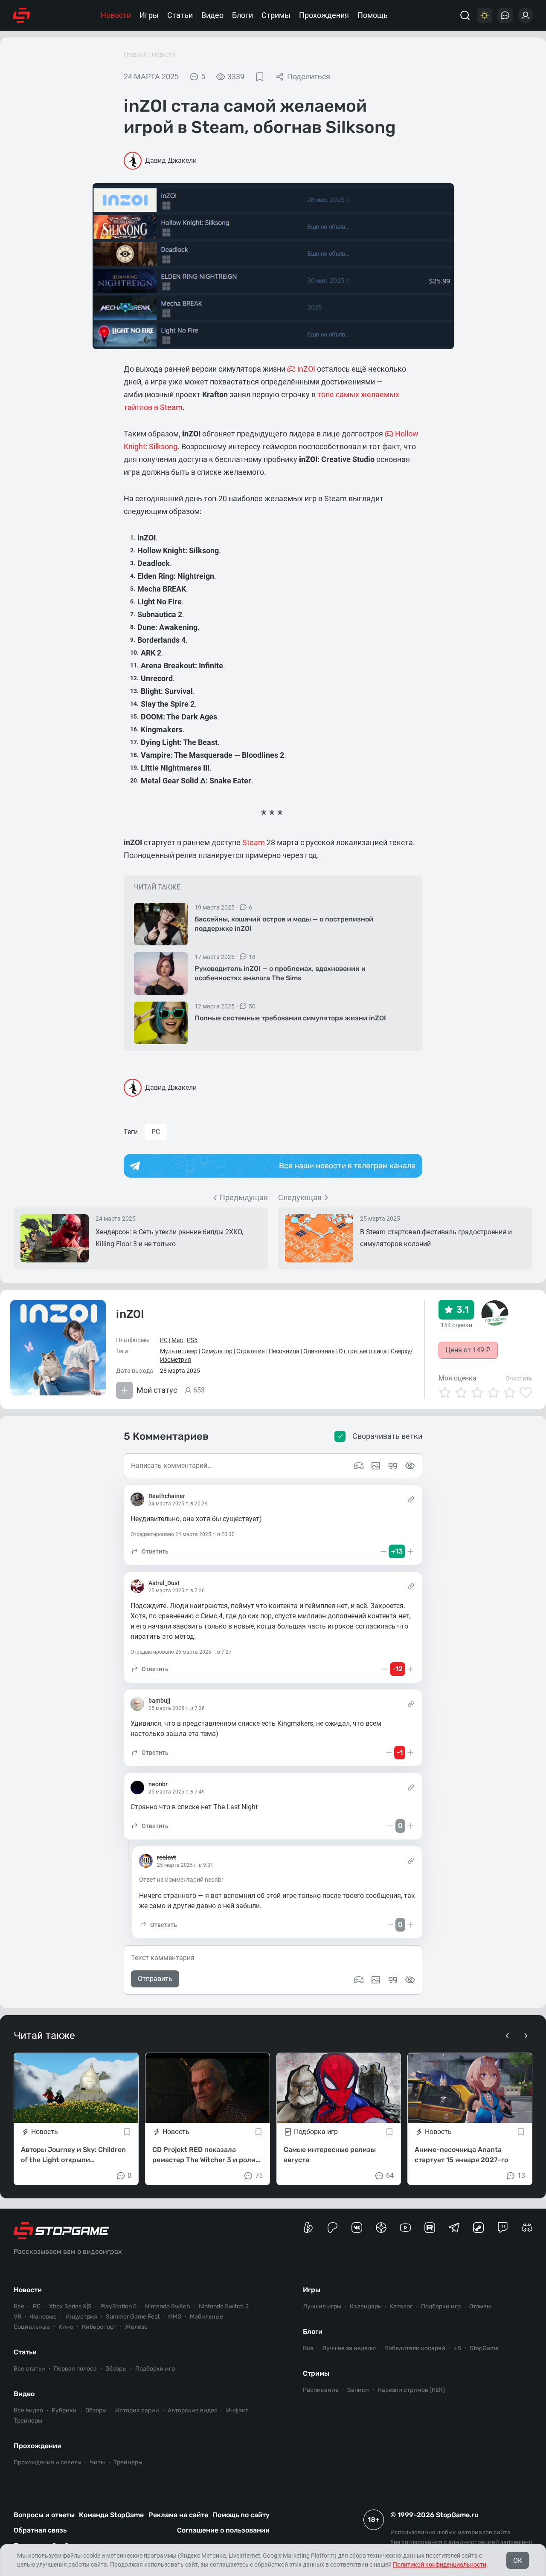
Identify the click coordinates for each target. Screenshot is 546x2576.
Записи (358, 2390)
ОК (518, 2560)
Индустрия (81, 2317)
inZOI (130, 1314)
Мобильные (206, 2317)
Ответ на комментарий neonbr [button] (181, 1880)
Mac (177, 1340)
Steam (254, 842)
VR (17, 2317)
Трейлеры (28, 2421)
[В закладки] (260, 77)
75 (259, 2175)
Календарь (365, 2306)
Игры (149, 15)
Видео (212, 15)
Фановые (43, 2317)
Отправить (155, 1979)
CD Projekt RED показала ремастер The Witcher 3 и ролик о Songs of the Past (206, 2155)
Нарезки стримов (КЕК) (411, 2390)
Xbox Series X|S (70, 2306)
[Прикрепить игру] (359, 1980)
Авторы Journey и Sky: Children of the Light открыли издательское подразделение (73, 2155)
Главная (135, 55)
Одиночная (319, 1351)
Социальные (32, 2327)
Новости (116, 15)
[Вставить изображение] (376, 1980)
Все (19, 2306)
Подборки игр (155, 2369)
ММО (175, 2317)
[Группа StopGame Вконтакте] (357, 2228)
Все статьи (29, 2369)
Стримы (276, 15)
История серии (137, 2410)
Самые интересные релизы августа (330, 2154)
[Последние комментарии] (505, 15)
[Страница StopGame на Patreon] (333, 2228)
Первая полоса (75, 2369)
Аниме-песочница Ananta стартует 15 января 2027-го (461, 2154)
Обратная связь (40, 2530)
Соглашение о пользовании (223, 2530)
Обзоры (116, 2369)
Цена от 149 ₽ (468, 1350)
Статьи (180, 15)
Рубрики (64, 2410)
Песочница (284, 1351)
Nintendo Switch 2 (224, 2306)
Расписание (321, 2390)
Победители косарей (415, 2348)
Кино (66, 2327)
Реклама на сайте (178, 2515)
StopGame (484, 2348)
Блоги (243, 15)
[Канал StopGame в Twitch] (503, 2228)
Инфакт (237, 2410)
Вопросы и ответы (44, 2515)
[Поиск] (465, 15)
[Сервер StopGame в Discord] (527, 2228)
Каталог (401, 2306)
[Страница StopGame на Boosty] (308, 2228)
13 (521, 2175)
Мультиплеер (179, 1351)
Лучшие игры (322, 2306)
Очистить (519, 1378)
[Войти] (526, 15)
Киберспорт (99, 2327)
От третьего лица (363, 1351)
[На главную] (22, 15)
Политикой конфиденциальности (440, 2564)
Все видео (28, 2410)
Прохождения (324, 15)
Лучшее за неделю (349, 2348)
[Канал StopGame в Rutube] (430, 2228)
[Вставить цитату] (393, 1980)
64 (390, 2175)
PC (156, 1132)
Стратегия (251, 1351)
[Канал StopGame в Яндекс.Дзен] (381, 2228)
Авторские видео (193, 2410)
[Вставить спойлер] (410, 1980)
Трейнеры (128, 2462)
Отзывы (480, 2306)
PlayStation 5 (118, 2306)
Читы (97, 2462)
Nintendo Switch (168, 2306)
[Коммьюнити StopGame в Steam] (478, 2228)
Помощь (373, 15)
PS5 (192, 1340)
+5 (457, 2348)
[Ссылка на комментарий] (411, 1499)
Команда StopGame (111, 2515)
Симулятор (217, 1351)
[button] (150, 1551)
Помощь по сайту (241, 2515)
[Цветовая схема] (485, 15)
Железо (136, 2327)
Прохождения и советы (48, 2462)
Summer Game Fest (133, 2317)
